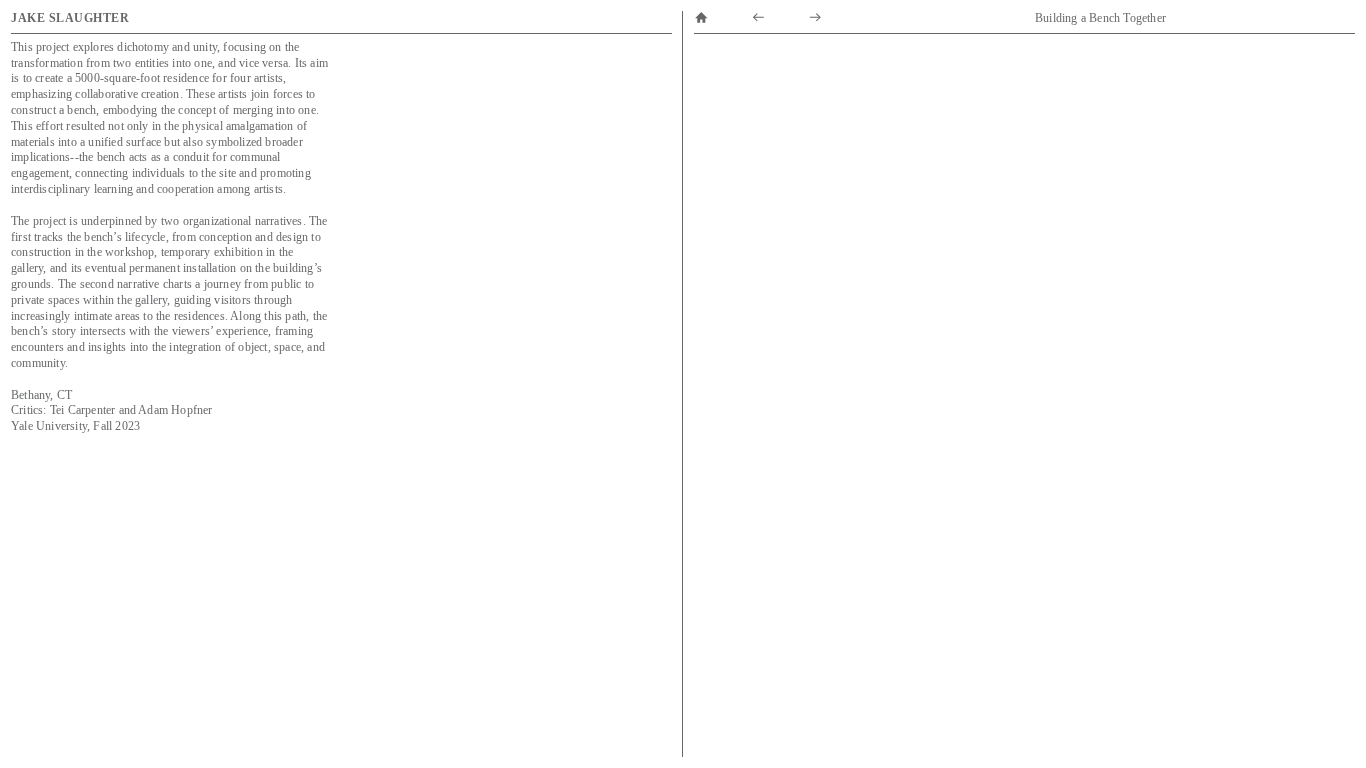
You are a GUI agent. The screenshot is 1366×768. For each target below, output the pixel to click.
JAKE (30, 18)
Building (1056, 18)
